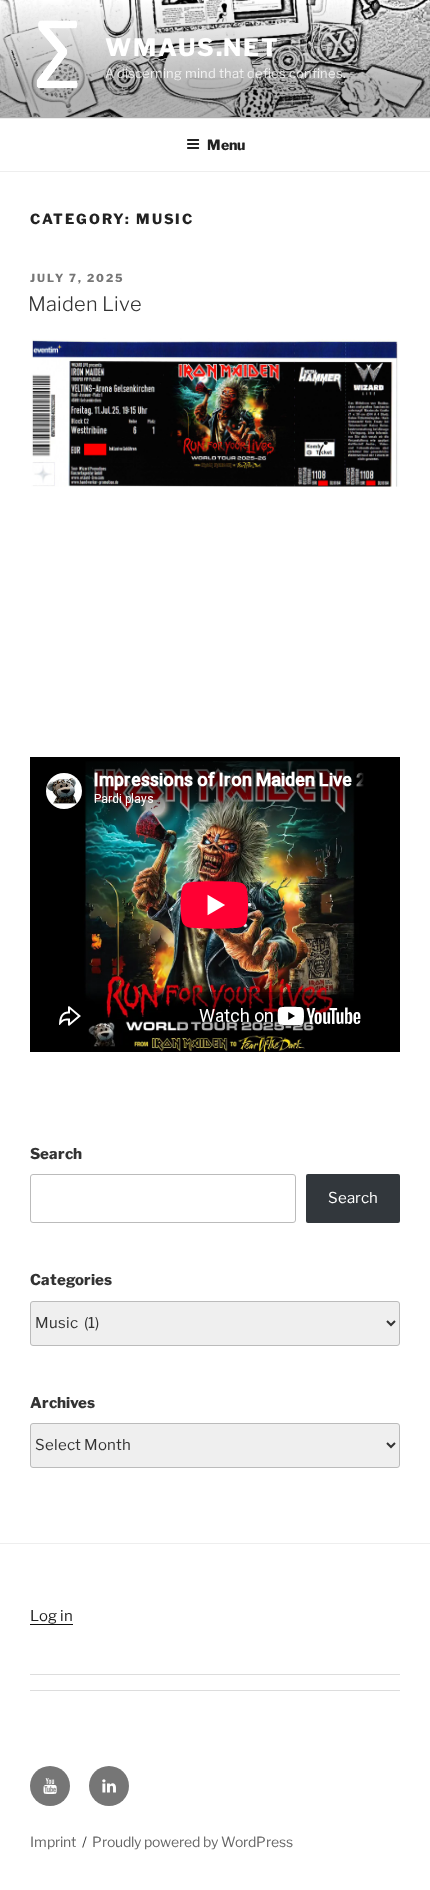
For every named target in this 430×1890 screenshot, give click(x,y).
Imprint (53, 1841)
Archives (62, 1403)
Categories (71, 1280)
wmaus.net (192, 47)
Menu (226, 144)
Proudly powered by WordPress (192, 1841)
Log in (51, 1616)
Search (56, 1154)
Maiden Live (85, 304)
